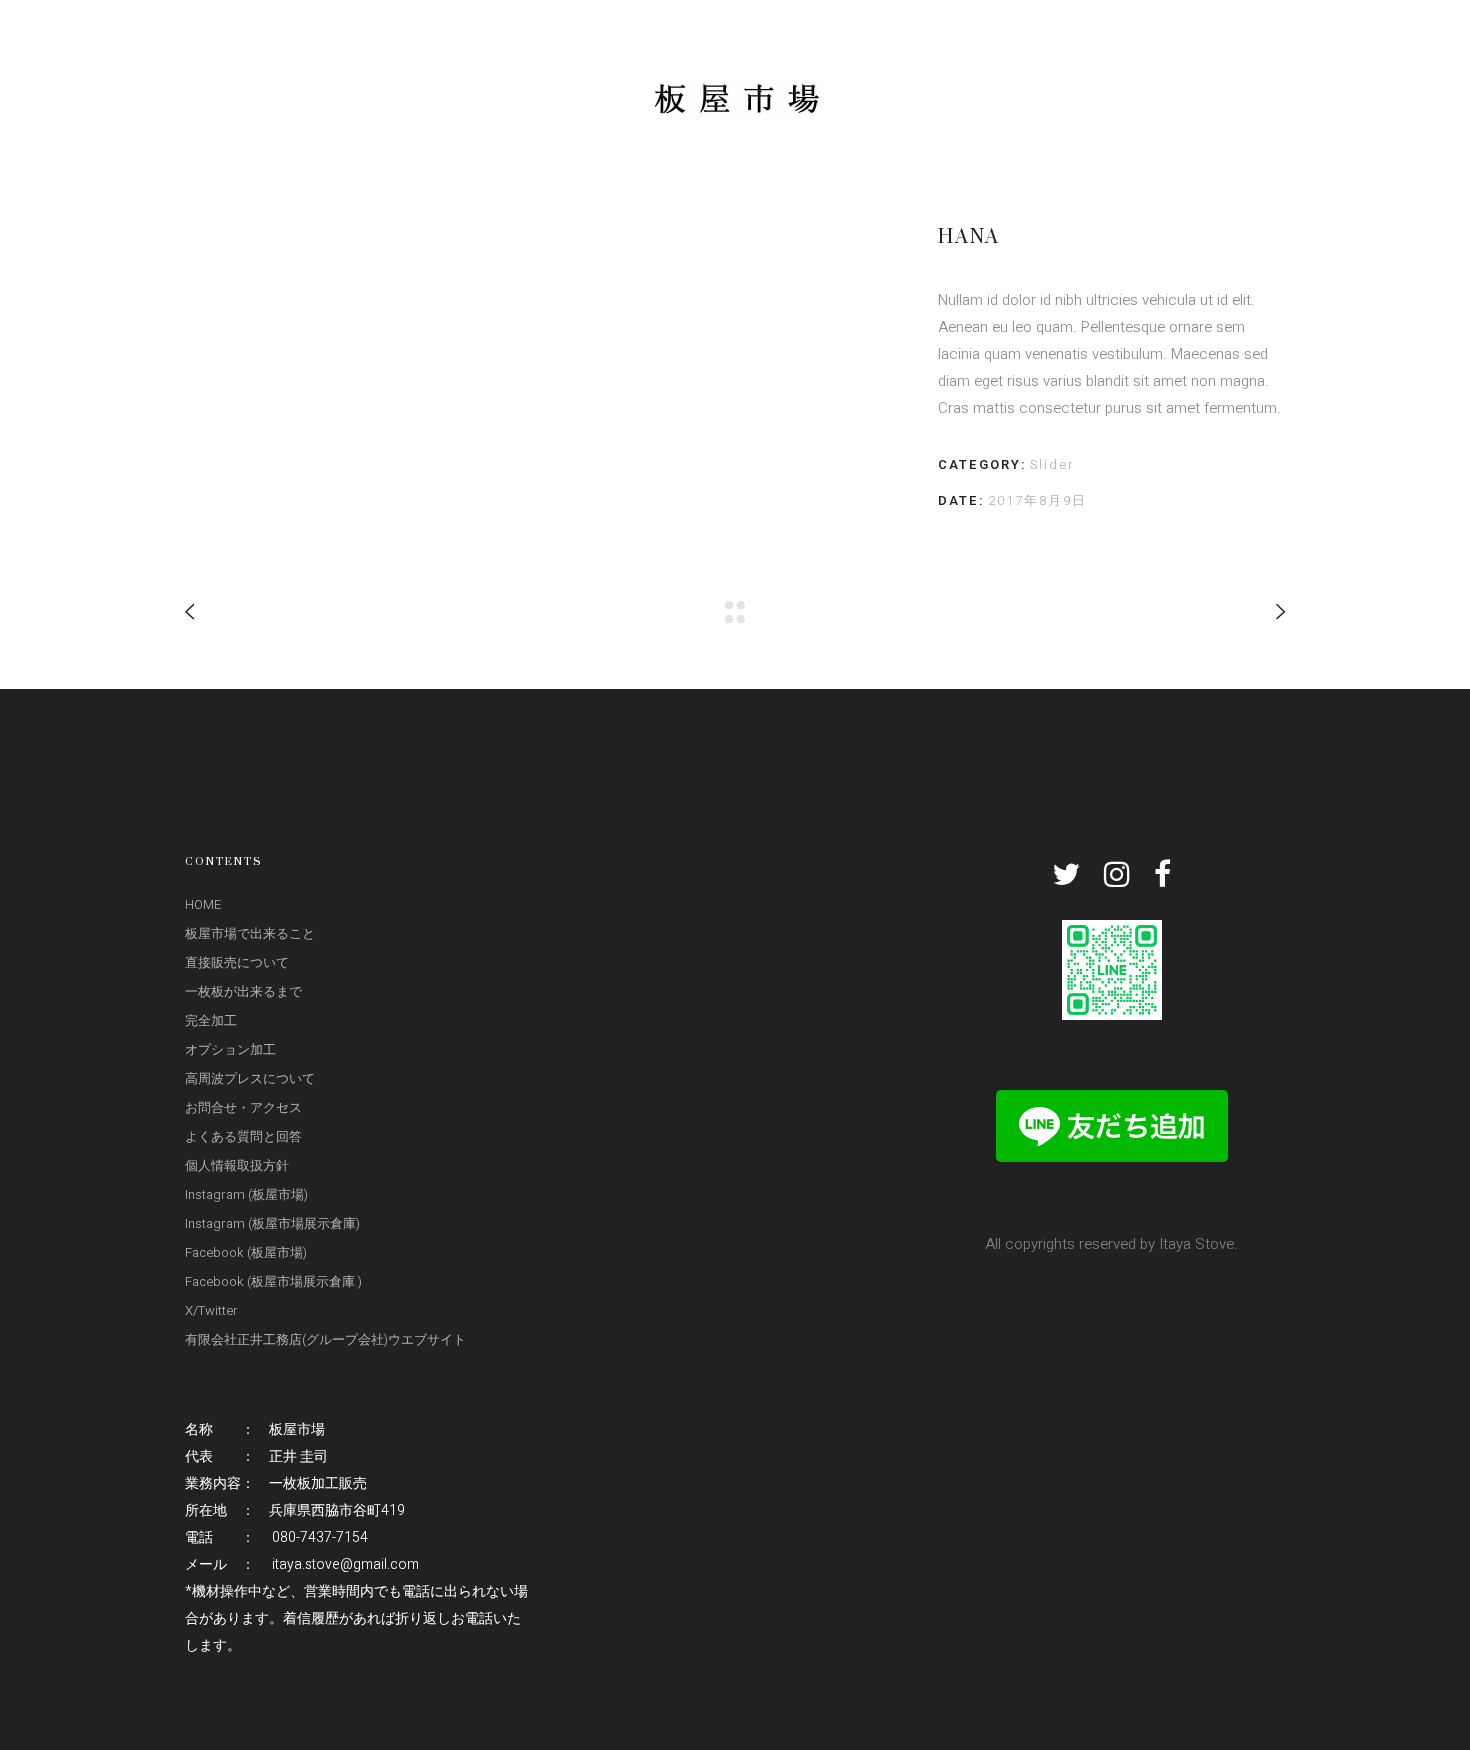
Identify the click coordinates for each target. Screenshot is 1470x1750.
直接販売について (237, 962)
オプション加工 (230, 1049)
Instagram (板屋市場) (246, 1194)
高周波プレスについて (250, 1078)
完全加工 (211, 1020)
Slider (1052, 464)
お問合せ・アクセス (243, 1107)
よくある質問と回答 (243, 1136)
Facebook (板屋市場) (246, 1252)
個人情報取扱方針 (237, 1165)
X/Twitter (211, 1310)
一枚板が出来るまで (243, 991)
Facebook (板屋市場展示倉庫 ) (273, 1281)
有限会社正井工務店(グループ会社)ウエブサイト (325, 1339)
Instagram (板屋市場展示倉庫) (272, 1223)
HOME (203, 904)
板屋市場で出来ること (250, 933)
